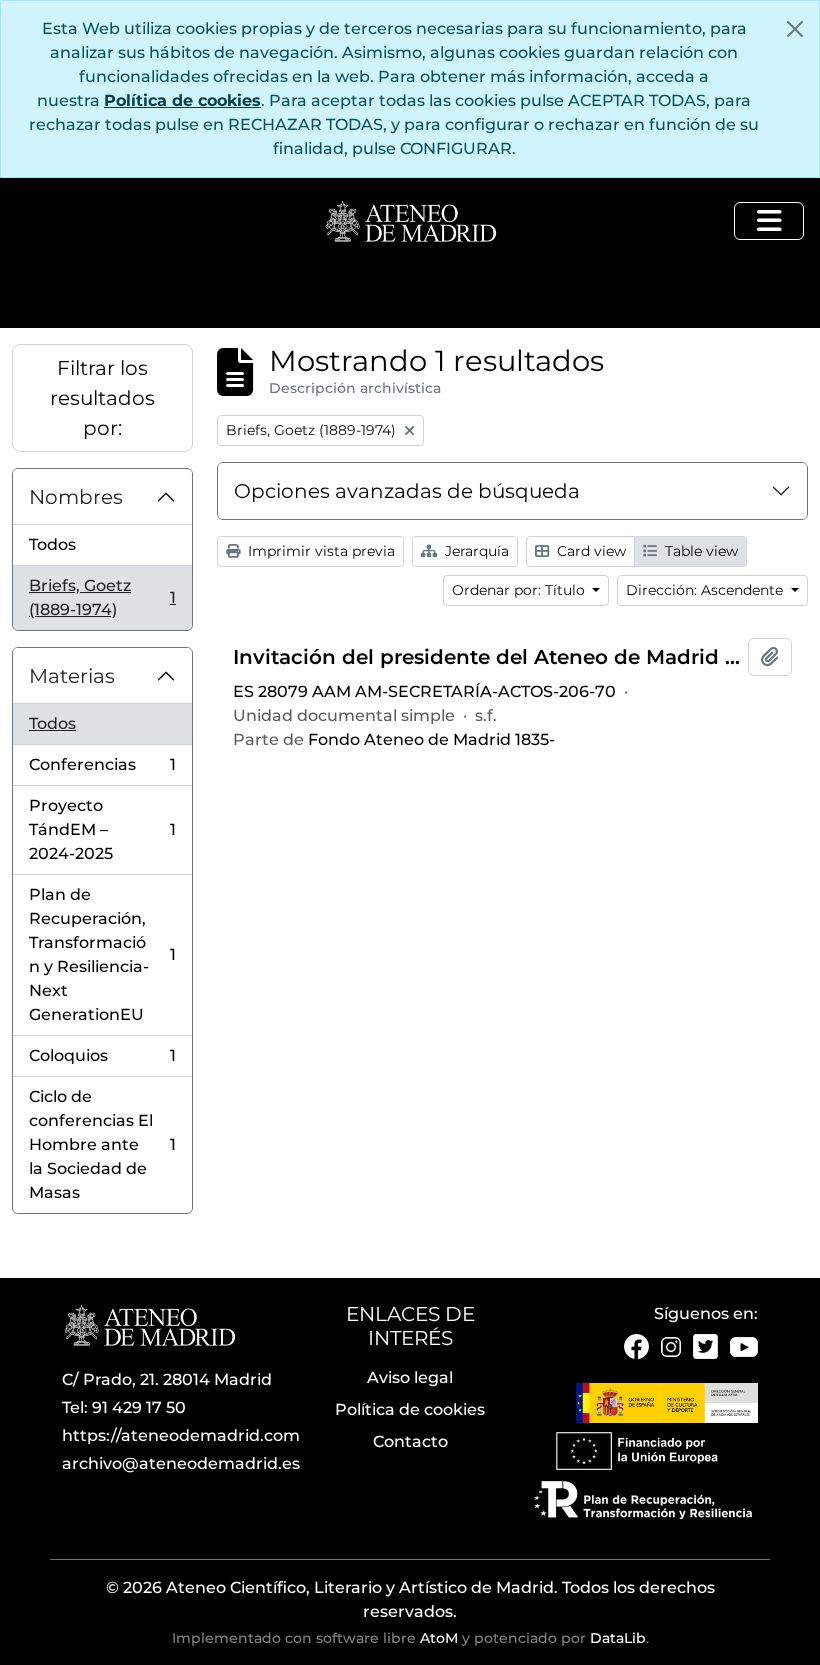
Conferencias (102, 770)
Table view (699, 551)
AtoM (439, 1638)
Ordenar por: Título (520, 590)
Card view (589, 551)
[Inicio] (410, 223)
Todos (52, 544)
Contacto (410, 1441)
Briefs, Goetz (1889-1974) (102, 597)
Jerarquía (475, 551)
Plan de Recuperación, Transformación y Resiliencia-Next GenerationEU (102, 954)
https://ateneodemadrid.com (181, 1435)
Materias (72, 676)
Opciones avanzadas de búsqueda (407, 491)
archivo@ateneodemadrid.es (181, 1463)
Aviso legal (410, 1377)
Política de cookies (182, 100)
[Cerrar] (795, 29)
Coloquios (102, 1061)
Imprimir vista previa (319, 551)
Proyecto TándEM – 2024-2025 (102, 829)
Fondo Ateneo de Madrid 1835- (431, 739)
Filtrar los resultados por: (102, 398)
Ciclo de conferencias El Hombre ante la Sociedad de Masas (102, 1144)
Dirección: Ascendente (706, 590)
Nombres (76, 497)
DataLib (618, 1638)
